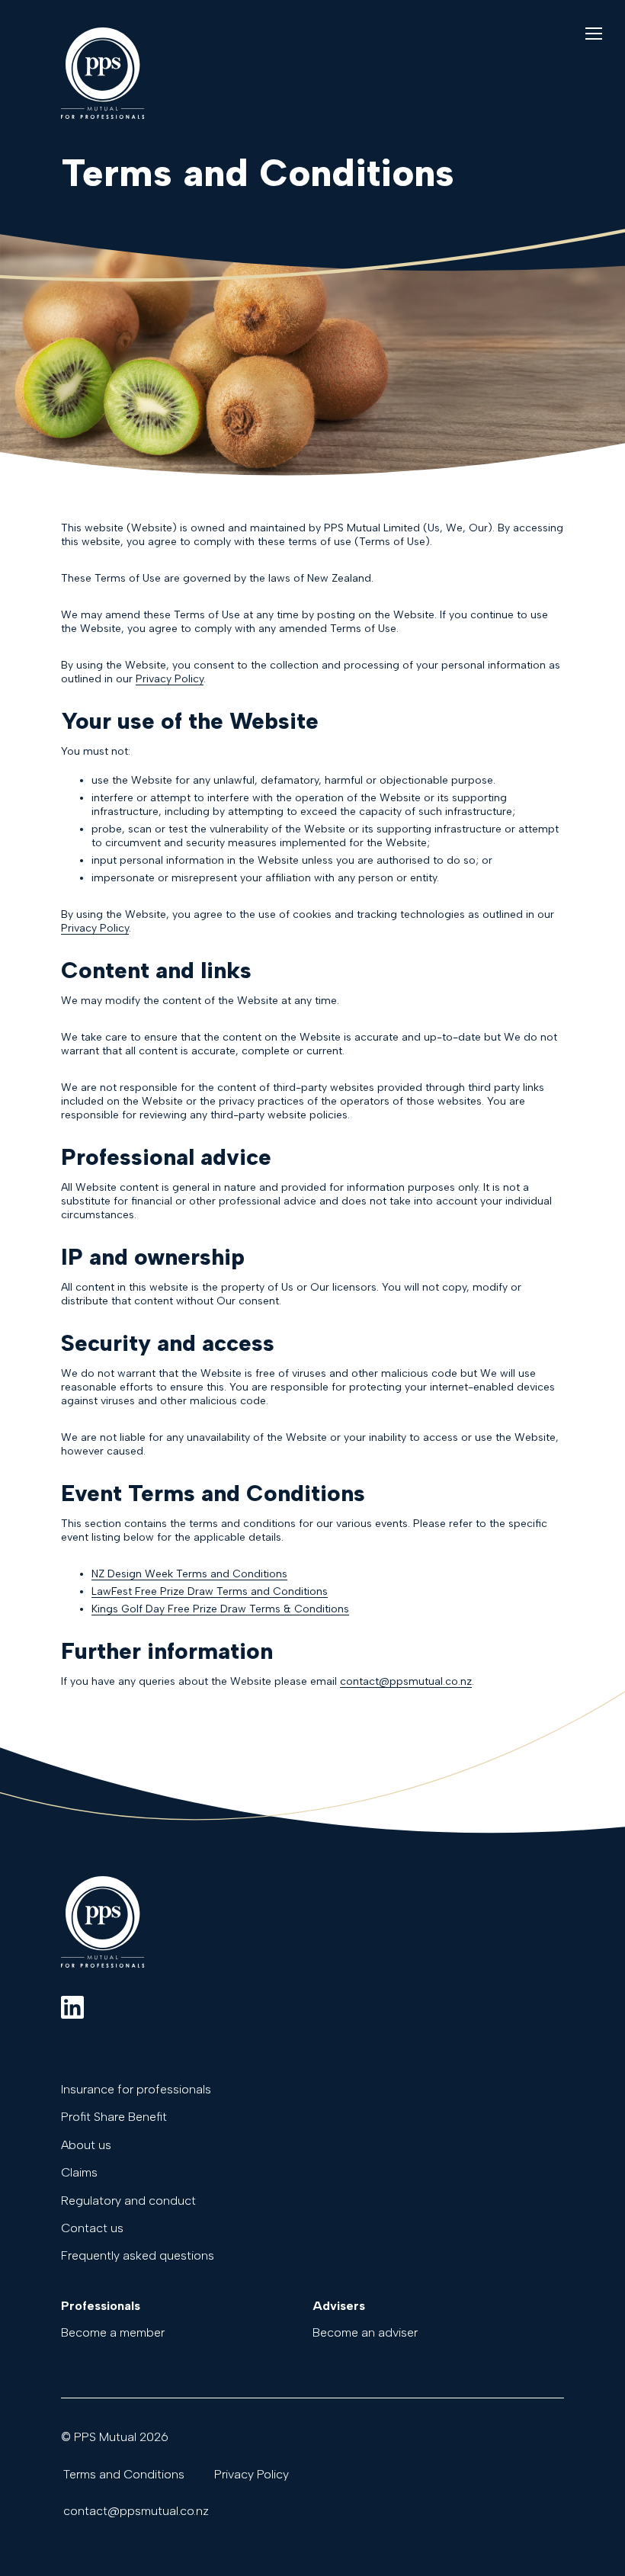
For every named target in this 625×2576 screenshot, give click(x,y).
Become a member (113, 2333)
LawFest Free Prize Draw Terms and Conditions (210, 1591)
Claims (79, 2173)
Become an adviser (365, 2333)
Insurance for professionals (136, 2090)
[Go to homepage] (103, 115)
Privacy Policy (170, 679)
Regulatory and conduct (128, 2201)
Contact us (92, 2228)
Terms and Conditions (124, 2475)
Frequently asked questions (138, 2256)
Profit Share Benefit (114, 2117)
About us (86, 2145)
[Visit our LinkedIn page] (72, 2009)
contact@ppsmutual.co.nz (406, 1681)
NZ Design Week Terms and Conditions (189, 1574)
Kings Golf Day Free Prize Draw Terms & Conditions (220, 1609)
